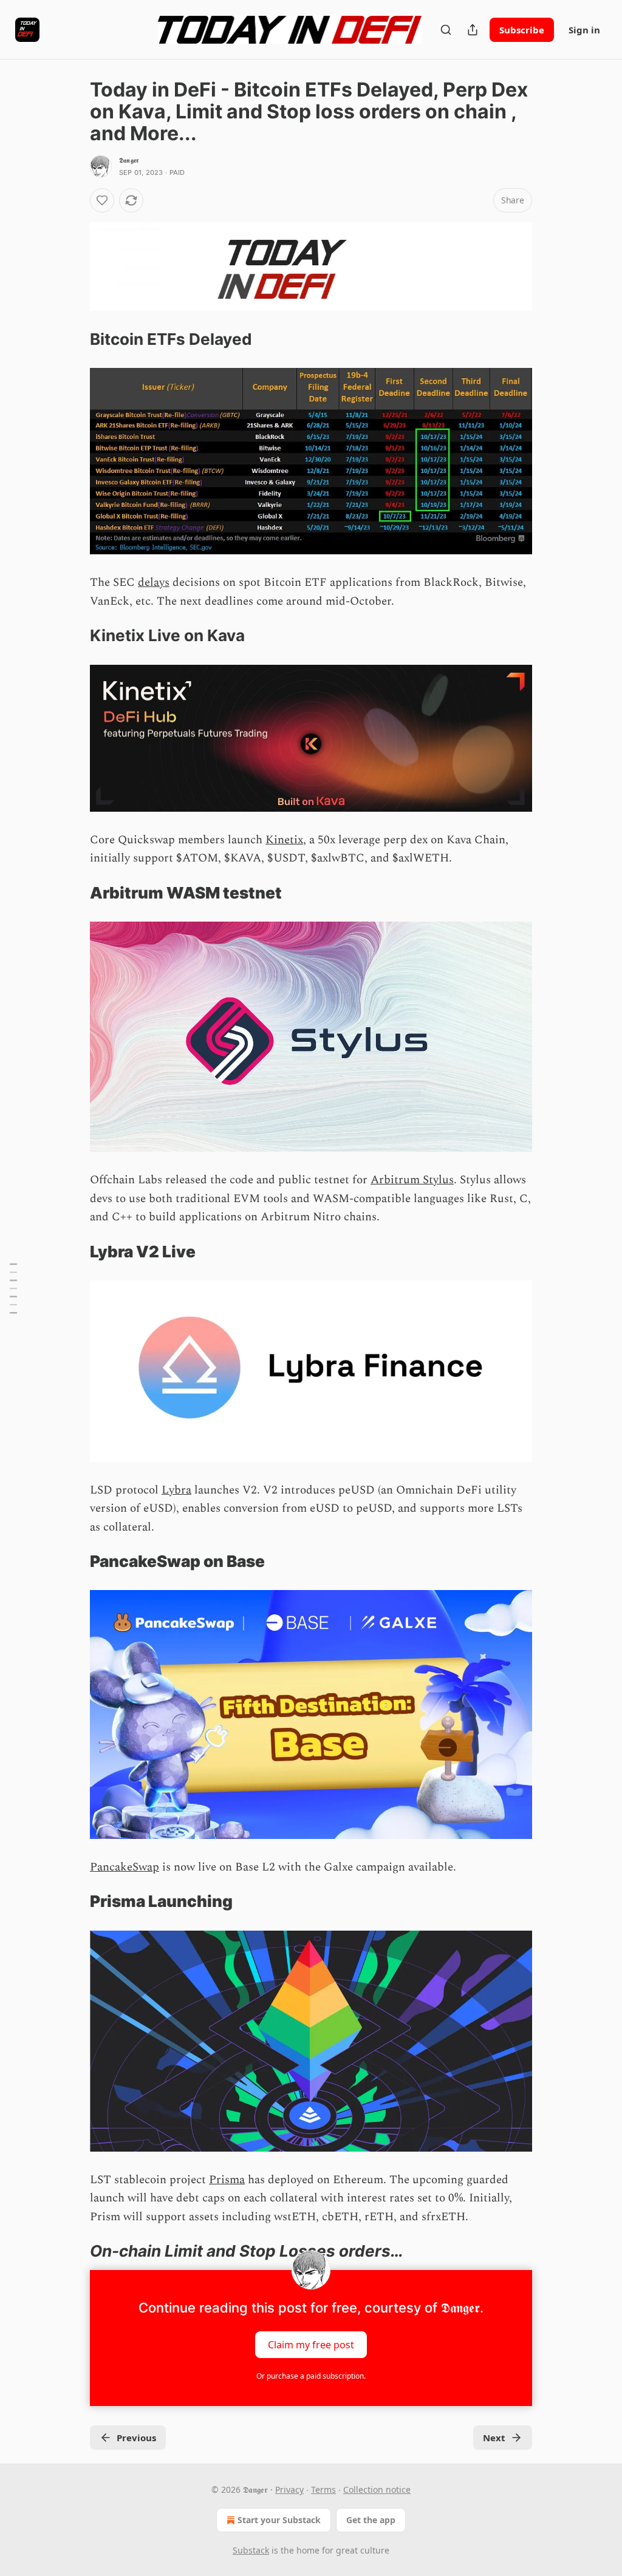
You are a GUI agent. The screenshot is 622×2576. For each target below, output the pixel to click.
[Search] (446, 30)
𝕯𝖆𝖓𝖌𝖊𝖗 (129, 160)
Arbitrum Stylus (412, 1180)
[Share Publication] (473, 30)
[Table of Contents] (13, 1288)
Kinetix (284, 840)
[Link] (73, 339)
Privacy (289, 2489)
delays (154, 583)
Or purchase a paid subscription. (311, 2376)
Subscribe (522, 30)
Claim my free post (311, 2345)
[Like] (102, 200)
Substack (251, 2550)
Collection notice (377, 2489)
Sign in (584, 30)
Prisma (227, 2180)
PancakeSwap (125, 1867)
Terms (323, 2489)
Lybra (176, 1490)
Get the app (371, 2520)
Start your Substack (279, 2520)
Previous (136, 2438)
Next (494, 2438)
